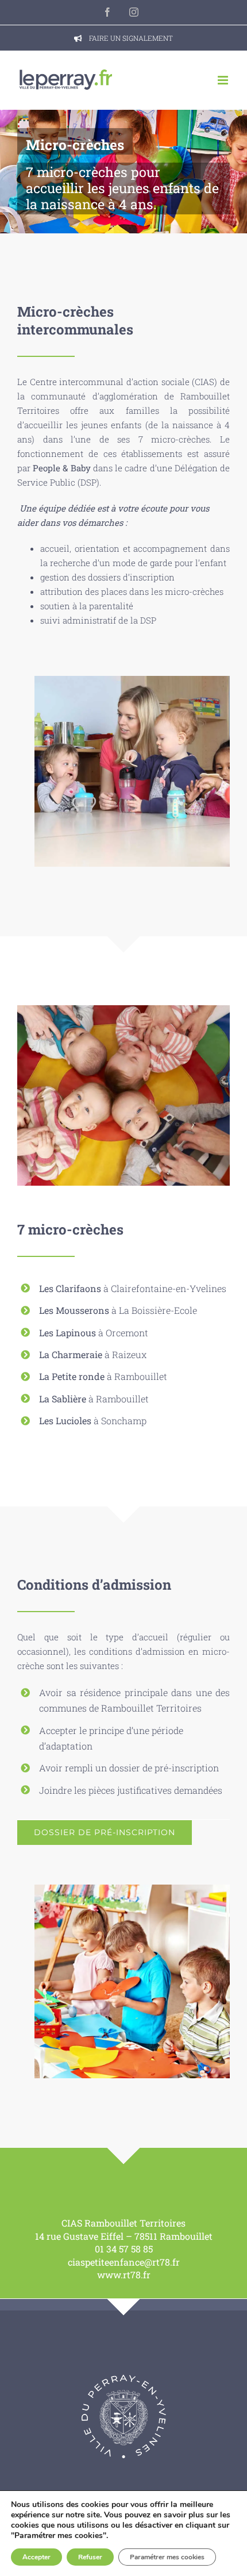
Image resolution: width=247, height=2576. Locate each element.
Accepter (36, 2557)
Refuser (90, 2557)
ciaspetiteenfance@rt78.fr (124, 2262)
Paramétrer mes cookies (167, 2557)
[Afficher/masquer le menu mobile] (224, 80)
